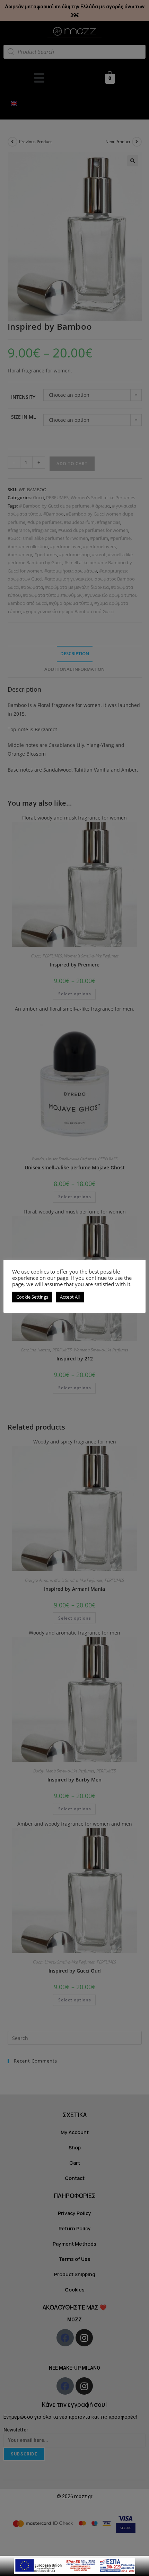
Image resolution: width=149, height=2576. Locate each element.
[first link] (74, 2565)
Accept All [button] (70, 1297)
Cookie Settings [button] (32, 1297)
